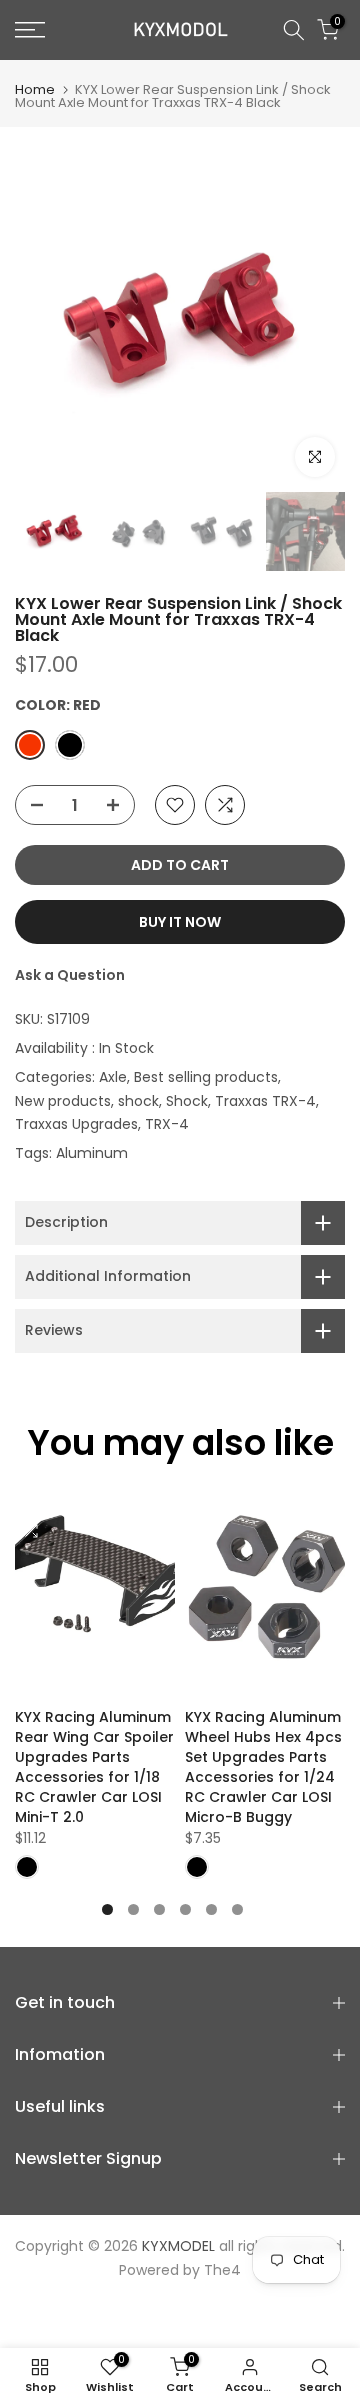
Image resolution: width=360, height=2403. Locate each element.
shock (138, 1101)
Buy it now (180, 922)
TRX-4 (167, 1124)
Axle (113, 1077)
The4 (222, 2270)
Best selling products (206, 1077)
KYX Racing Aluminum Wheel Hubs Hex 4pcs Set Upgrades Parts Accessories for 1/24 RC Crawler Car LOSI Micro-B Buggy (263, 1767)
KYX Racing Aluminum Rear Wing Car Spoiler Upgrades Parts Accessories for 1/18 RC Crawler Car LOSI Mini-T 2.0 (94, 1767)
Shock (187, 1101)
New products (63, 1101)
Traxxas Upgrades (76, 1124)
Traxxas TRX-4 (265, 1101)
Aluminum (92, 1153)
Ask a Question (70, 975)
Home (35, 89)
